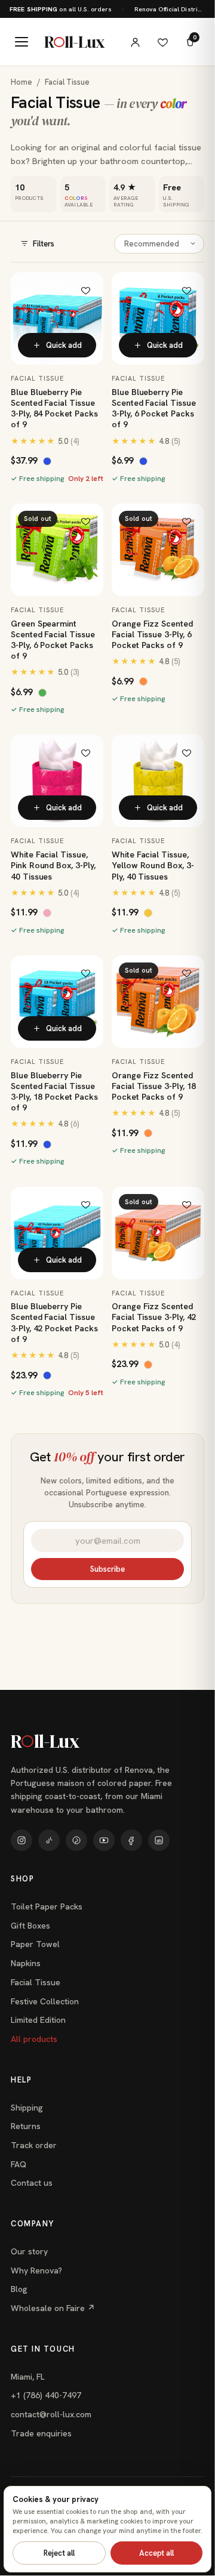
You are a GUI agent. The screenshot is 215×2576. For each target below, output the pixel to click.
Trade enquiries (41, 2433)
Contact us (32, 2183)
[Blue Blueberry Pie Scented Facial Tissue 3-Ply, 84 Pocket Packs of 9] (57, 318)
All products (34, 2039)
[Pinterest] (76, 1840)
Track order (34, 2145)
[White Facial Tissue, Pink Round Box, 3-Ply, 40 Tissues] (57, 781)
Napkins (26, 1963)
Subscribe (107, 1569)
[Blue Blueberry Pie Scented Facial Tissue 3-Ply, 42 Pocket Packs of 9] (57, 1233)
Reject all (59, 2553)
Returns (26, 2126)
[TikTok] (49, 1840)
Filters (44, 244)
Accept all (156, 2553)
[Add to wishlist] (85, 290)
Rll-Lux (74, 42)
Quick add (64, 345)
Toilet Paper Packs (47, 1906)
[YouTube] (104, 1840)
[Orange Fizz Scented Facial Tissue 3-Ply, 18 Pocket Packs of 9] (158, 1002)
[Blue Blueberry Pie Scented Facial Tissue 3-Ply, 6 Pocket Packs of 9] (158, 318)
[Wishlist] (162, 42)
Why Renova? (36, 2270)
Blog (19, 2289)
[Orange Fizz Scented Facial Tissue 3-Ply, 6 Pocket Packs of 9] (158, 550)
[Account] (135, 42)
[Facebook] (131, 1840)
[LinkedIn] (159, 1840)
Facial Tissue (36, 1982)
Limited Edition (38, 2020)
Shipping (27, 2108)
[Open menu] (21, 42)
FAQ (19, 2164)
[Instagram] (21, 1840)
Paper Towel (35, 1944)
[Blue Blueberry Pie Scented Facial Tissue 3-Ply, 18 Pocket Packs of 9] (57, 1002)
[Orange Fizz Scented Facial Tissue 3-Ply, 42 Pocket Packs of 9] (158, 1233)
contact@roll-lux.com (51, 2414)
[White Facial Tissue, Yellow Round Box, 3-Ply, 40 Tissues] (158, 781)
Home (21, 82)
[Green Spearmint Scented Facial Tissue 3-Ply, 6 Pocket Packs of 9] (57, 550)
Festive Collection (45, 2001)
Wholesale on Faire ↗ (53, 2308)
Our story (29, 2251)
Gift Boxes (30, 1926)
